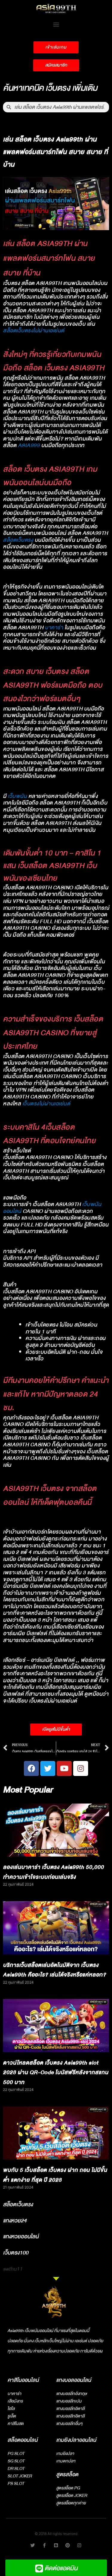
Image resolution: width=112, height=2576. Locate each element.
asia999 (29, 445)
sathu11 (13, 2269)
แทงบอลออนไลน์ (74, 2380)
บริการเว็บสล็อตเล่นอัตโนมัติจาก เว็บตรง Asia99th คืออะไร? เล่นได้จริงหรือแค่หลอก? (55, 1970)
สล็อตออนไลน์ (23, 2440)
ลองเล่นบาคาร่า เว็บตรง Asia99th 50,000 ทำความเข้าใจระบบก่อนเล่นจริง (53, 1872)
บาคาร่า (54, 628)
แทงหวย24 (15, 2221)
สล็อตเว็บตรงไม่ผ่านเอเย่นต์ (34, 331)
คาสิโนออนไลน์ (23, 2380)
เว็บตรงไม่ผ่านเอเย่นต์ (46, 1104)
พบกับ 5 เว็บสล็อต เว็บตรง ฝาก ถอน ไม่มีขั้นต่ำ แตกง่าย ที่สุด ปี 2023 (55, 2175)
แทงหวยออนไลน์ (21, 2237)
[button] (56, 24)
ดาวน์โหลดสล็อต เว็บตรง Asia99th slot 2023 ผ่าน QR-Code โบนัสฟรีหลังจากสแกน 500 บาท (56, 2073)
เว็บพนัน (17, 796)
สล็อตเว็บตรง (18, 540)
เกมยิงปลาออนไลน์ (76, 2440)
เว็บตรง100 (16, 2253)
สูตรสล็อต (67, 2475)
